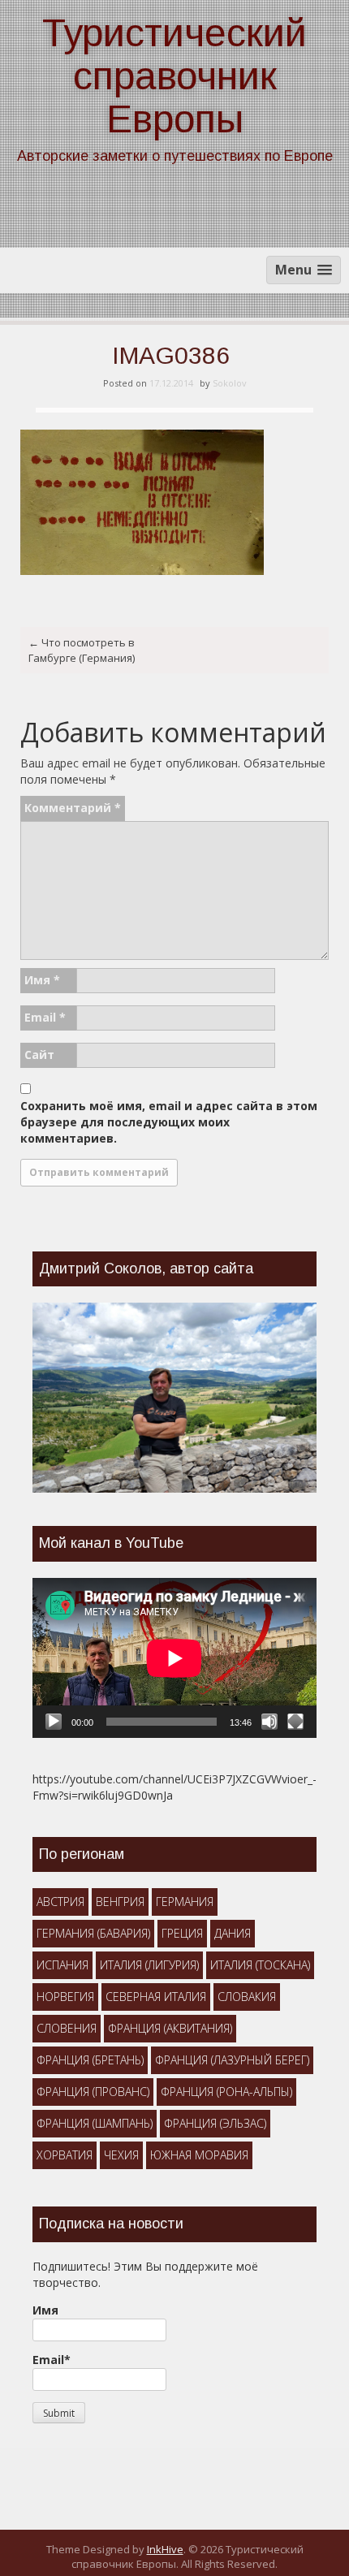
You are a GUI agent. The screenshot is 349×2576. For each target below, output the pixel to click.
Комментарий (73, 808)
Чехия (121, 2155)
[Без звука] (269, 1722)
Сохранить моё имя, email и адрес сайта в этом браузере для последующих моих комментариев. (169, 1122)
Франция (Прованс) (93, 2092)
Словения (67, 2028)
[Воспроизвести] (54, 1722)
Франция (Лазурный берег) (232, 2060)
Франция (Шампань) (95, 2123)
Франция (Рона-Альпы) (226, 2092)
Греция (182, 1933)
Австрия (60, 1902)
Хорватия (65, 2155)
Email (45, 1017)
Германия (185, 1902)
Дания (233, 1933)
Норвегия (65, 1997)
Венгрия (120, 1902)
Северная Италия (156, 1997)
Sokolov (230, 383)
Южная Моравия (199, 2155)
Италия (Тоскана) (260, 1965)
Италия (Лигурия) (149, 1965)
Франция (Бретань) (90, 2060)
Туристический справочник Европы (174, 76)
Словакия (247, 1997)
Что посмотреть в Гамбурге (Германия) (82, 650)
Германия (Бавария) (93, 1933)
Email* (52, 2360)
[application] (174, 1658)
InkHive (165, 2549)
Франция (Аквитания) (170, 2028)
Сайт (39, 1055)
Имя (42, 980)
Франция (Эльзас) (215, 2123)
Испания (62, 1965)
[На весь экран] (295, 1722)
